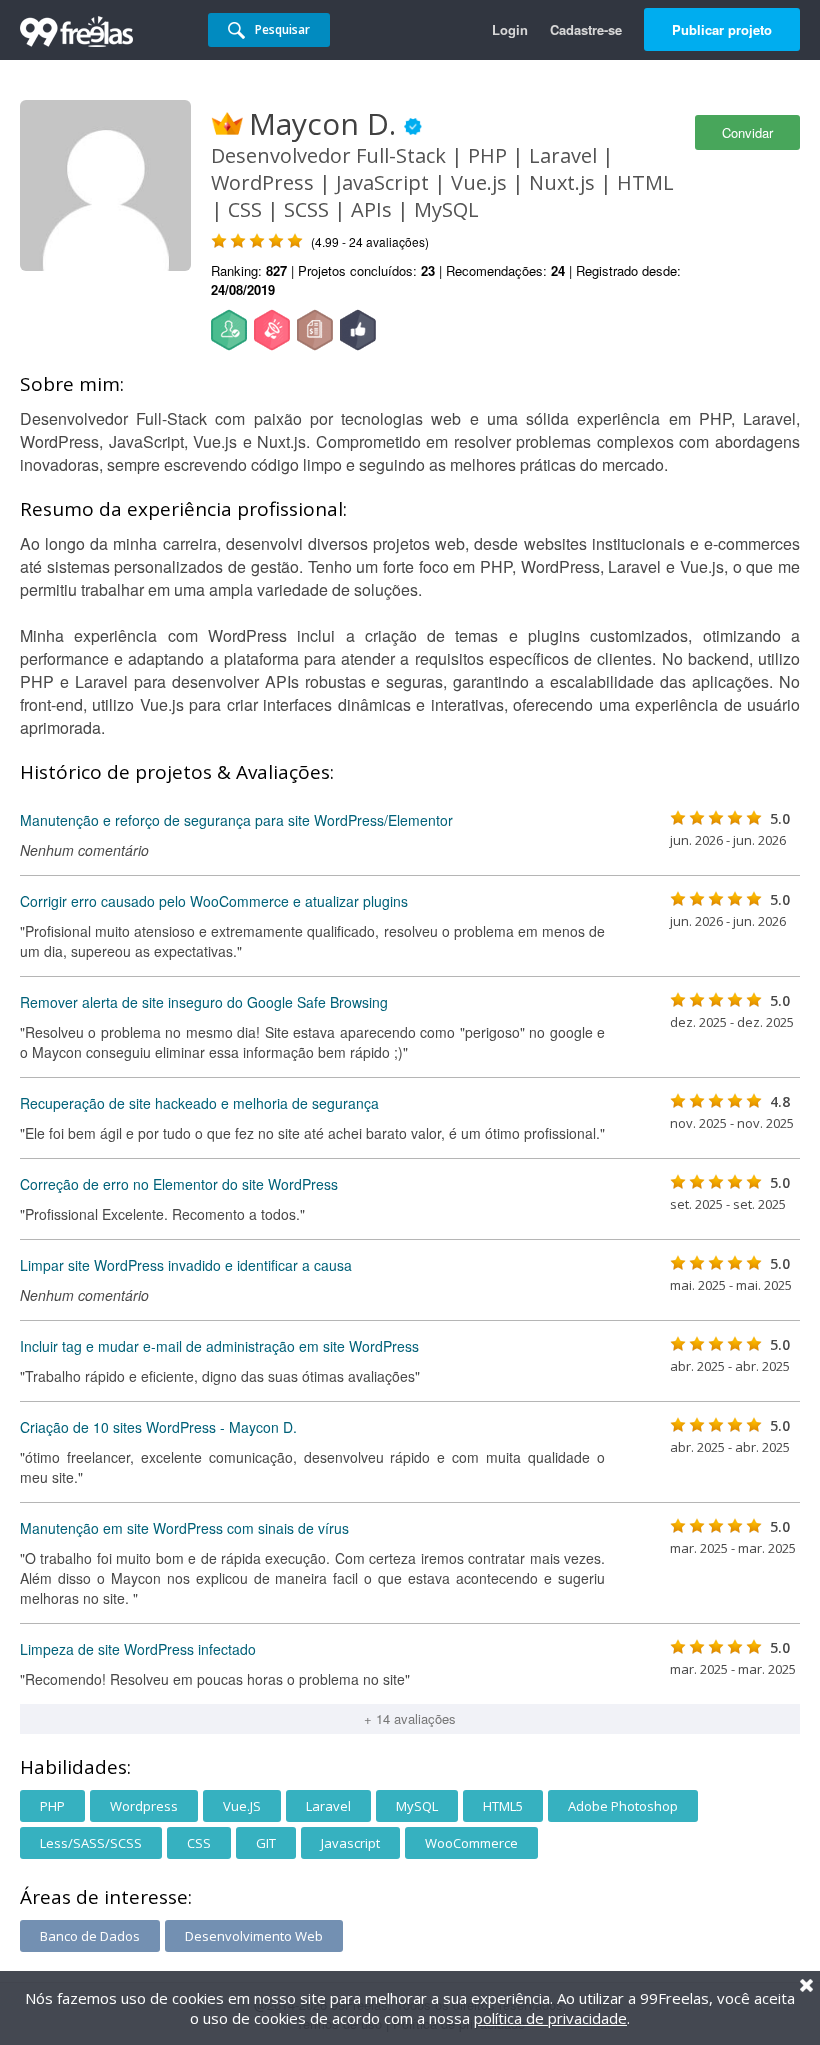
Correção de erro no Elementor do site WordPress (179, 1184)
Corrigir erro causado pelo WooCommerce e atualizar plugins (214, 901)
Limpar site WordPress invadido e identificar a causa (186, 1265)
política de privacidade (550, 2018)
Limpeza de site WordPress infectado (138, 1649)
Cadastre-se (586, 29)
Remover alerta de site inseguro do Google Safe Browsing (204, 1002)
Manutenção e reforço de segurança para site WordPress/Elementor (236, 820)
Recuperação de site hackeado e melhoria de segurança (199, 1103)
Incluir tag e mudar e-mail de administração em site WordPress (219, 1346)
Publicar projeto (722, 29)
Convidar (747, 132)
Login (510, 29)
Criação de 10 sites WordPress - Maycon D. (158, 1427)
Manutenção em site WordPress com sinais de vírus (184, 1528)
